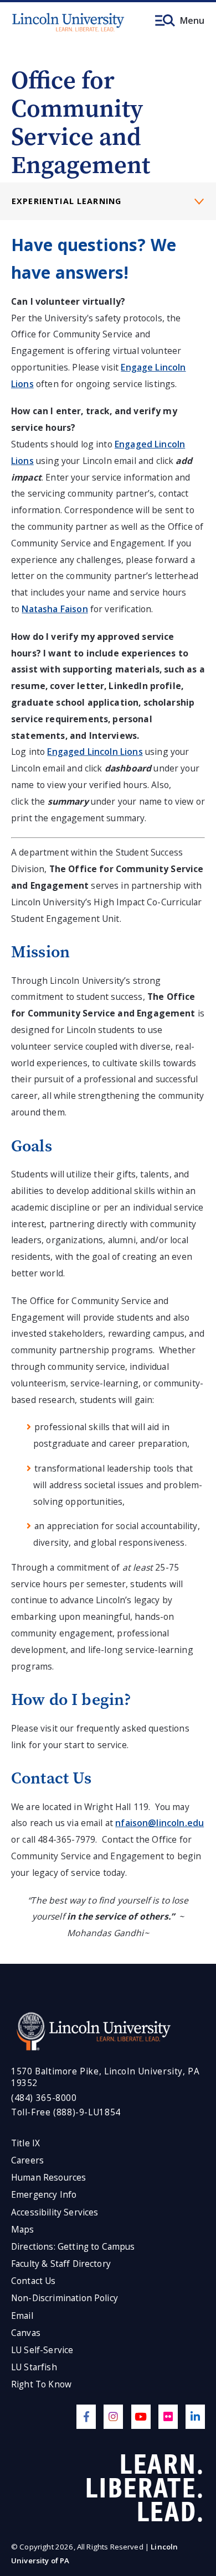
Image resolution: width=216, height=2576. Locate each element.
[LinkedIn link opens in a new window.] (195, 2416)
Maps (23, 2230)
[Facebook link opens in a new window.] (86, 2416)
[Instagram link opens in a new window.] (113, 2416)
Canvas (26, 2333)
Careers (27, 2160)
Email (22, 2316)
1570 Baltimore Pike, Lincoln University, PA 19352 (105, 2077)
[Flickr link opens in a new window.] (168, 2416)
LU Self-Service (42, 2350)
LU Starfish (34, 2367)
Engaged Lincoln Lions (95, 752)
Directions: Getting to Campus (73, 2247)
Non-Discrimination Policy (65, 2298)
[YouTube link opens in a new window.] (141, 2416)
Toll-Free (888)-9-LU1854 (66, 2112)
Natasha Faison (55, 609)
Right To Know (41, 2384)
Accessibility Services (55, 2212)
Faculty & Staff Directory (61, 2264)
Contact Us (34, 2281)
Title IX (25, 2143)
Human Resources (48, 2178)
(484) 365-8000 (44, 2098)
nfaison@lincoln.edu (160, 1823)
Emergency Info (44, 2195)
